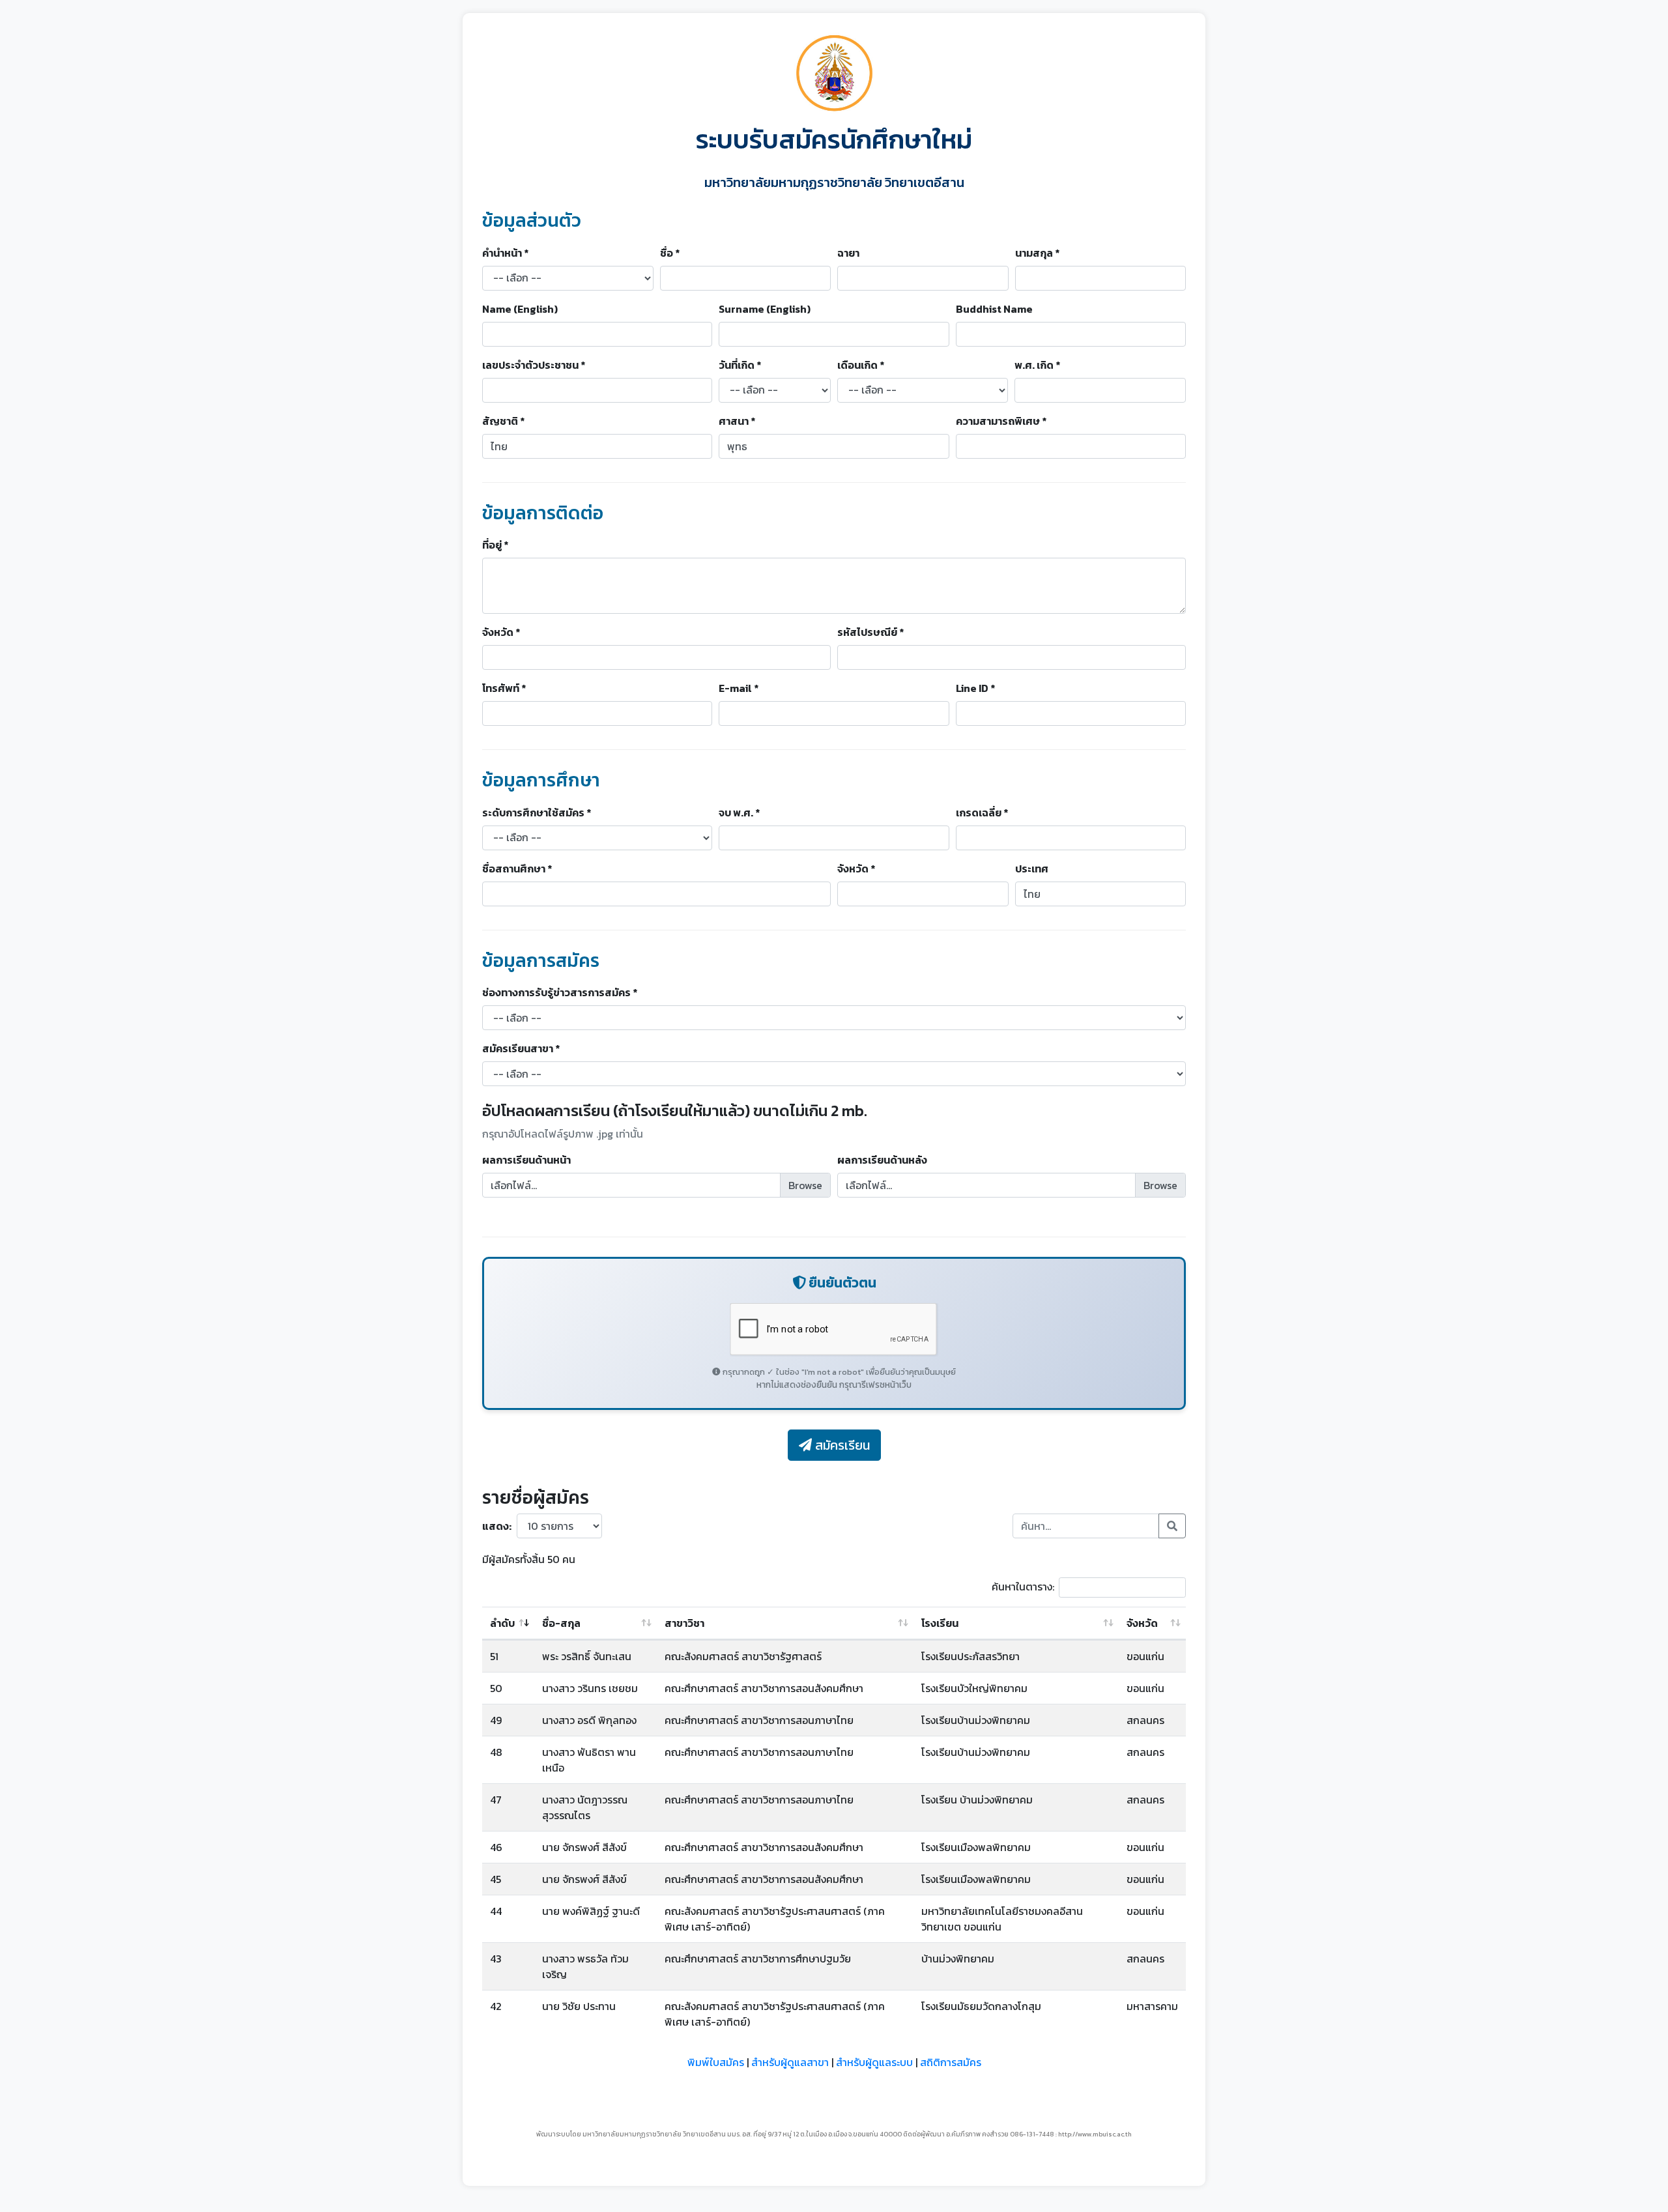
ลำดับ (502, 1623)
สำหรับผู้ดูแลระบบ (874, 2062)
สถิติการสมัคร (951, 2062)
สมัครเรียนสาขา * (521, 1048)
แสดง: (497, 1526)
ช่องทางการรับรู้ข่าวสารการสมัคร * (560, 992)
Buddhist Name (994, 309)
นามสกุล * (1037, 253)
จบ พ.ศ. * (739, 812)
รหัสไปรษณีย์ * (870, 632)
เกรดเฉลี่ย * (982, 812)
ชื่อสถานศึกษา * (517, 869)
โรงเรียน (940, 1623)
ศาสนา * (737, 421)
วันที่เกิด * (740, 365)
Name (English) (520, 309)
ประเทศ (1032, 869)
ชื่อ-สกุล (561, 1623)
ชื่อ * (670, 253)
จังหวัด (1142, 1623)
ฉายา (848, 253)
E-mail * (739, 688)
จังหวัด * (501, 632)
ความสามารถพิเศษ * (1001, 421)
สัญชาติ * (503, 421)
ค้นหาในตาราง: (1023, 1587)
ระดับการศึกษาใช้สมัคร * (537, 812)
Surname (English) (765, 309)
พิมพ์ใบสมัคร (716, 2062)
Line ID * (975, 688)
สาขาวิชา (684, 1623)
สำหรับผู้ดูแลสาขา (790, 2062)
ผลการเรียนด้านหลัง (882, 1160)
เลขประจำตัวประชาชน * (534, 365)
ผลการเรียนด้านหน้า (526, 1160)
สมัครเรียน (841, 1445)
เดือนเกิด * (861, 365)
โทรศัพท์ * (504, 688)
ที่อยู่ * (495, 545)
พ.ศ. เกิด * (1037, 365)
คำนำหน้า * (505, 253)
